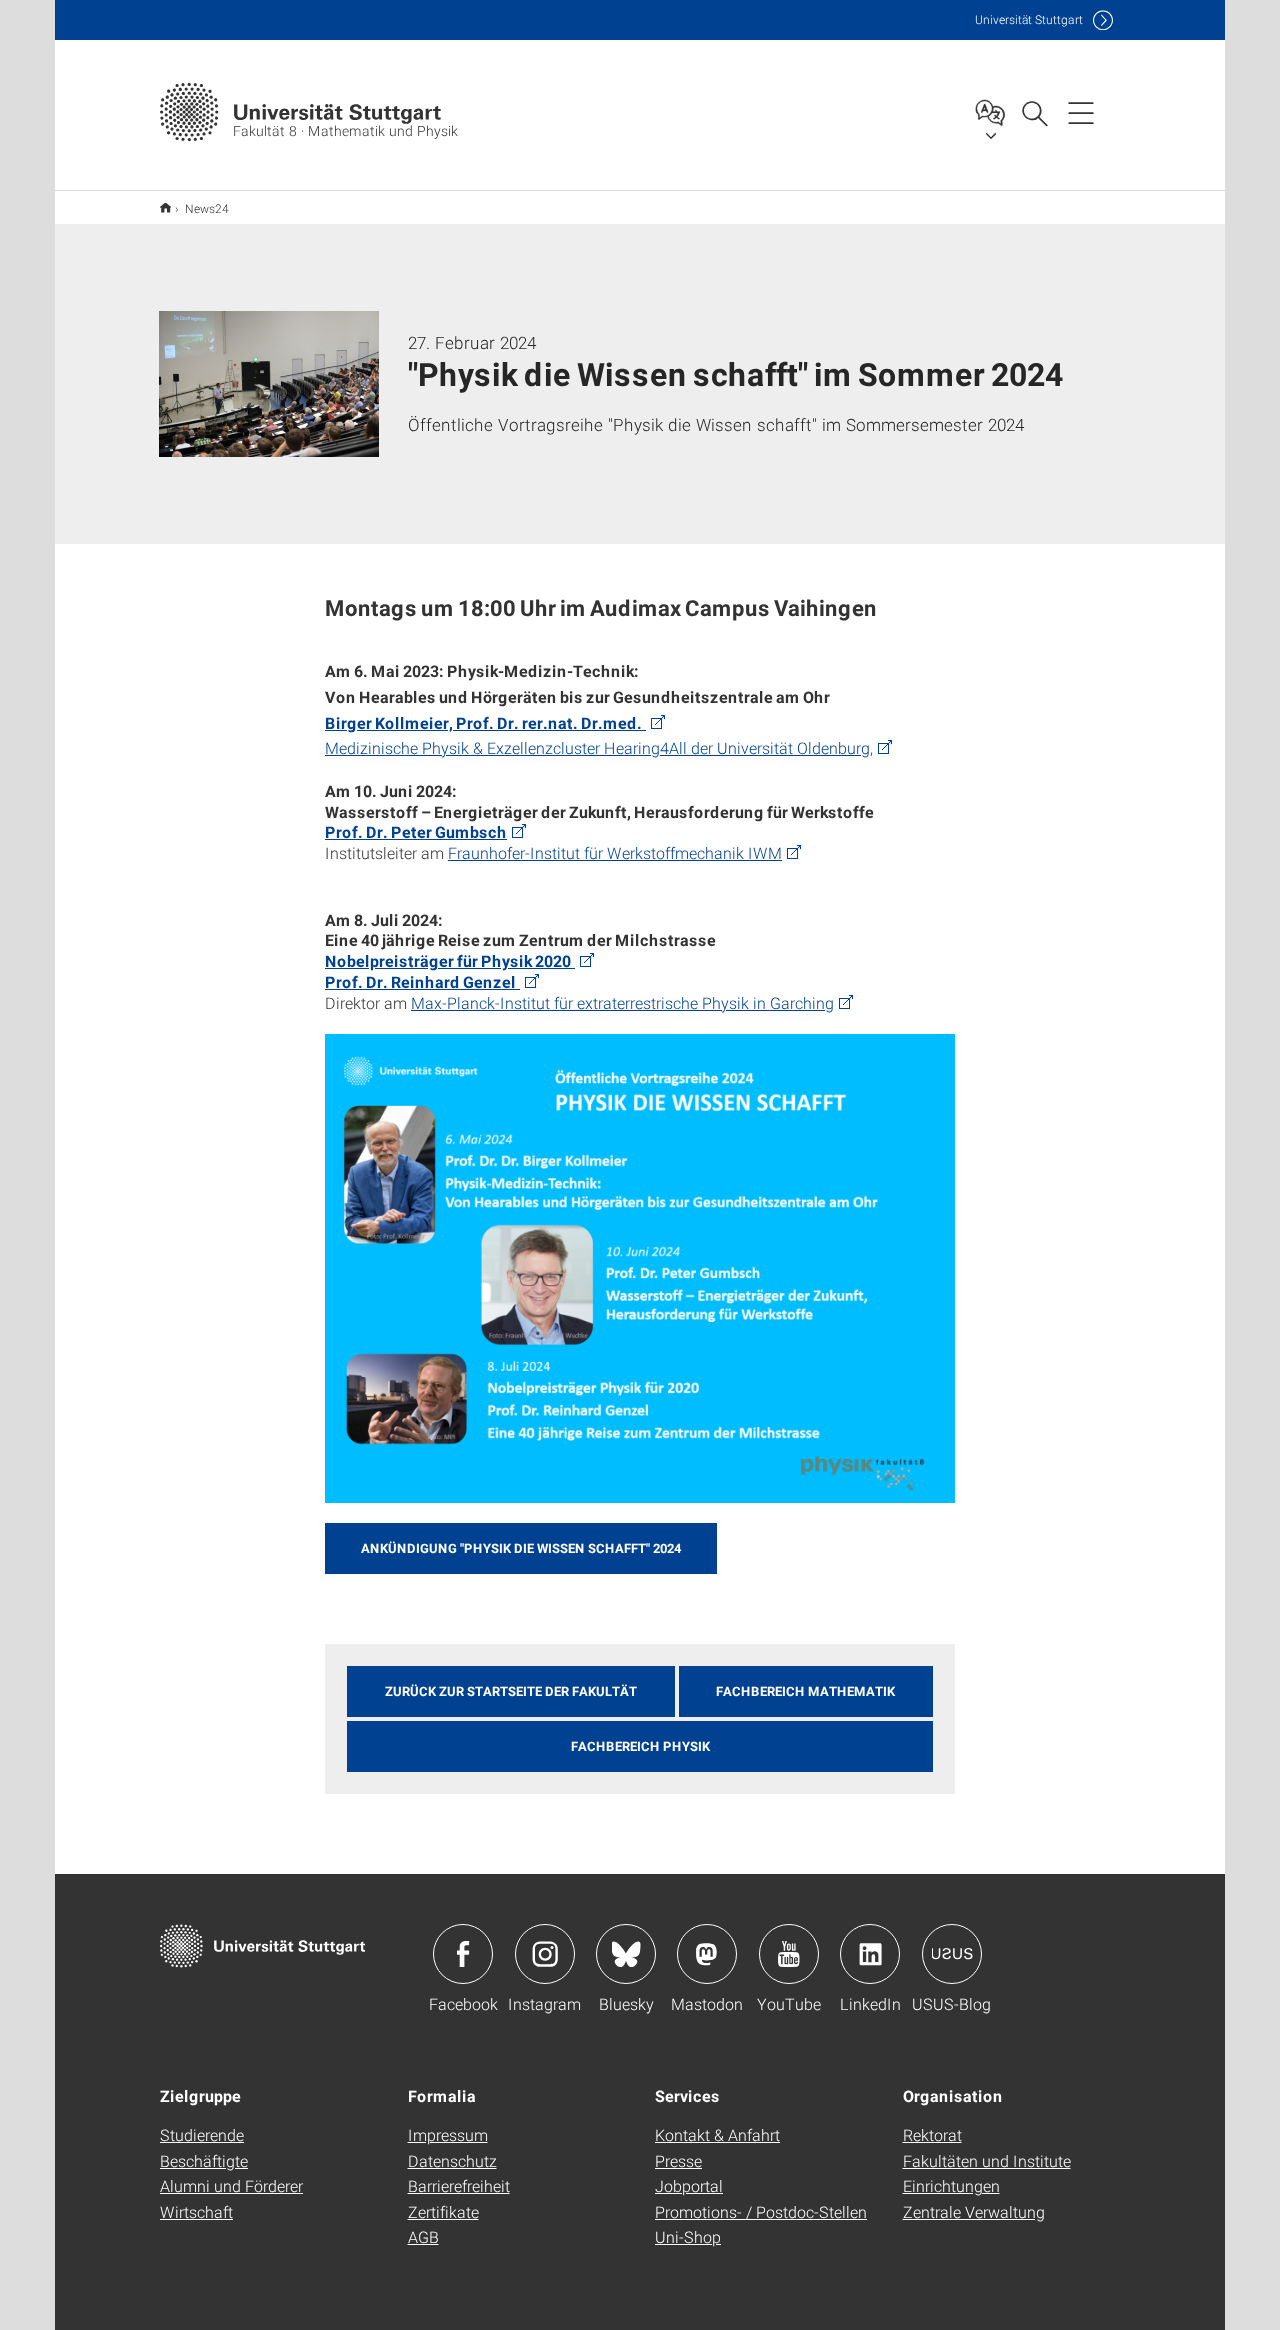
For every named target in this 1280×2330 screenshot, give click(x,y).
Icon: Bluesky (626, 1954)
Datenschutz (452, 2160)
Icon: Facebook (463, 1954)
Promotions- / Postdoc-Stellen (761, 2211)
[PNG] (640, 1268)
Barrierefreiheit (459, 2185)
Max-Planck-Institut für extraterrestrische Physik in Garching (622, 1002)
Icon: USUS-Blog (952, 1954)
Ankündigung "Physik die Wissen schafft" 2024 (521, 1548)
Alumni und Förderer (231, 2185)
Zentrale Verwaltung (974, 2211)
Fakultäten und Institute (987, 2160)
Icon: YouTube (789, 1954)
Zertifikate (443, 2211)
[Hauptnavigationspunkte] (1081, 112)
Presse (678, 2160)
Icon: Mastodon (707, 1954)
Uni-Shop (688, 2236)
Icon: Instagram (545, 1954)
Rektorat (932, 2134)
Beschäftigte (204, 2160)
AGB (423, 2236)
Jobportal (689, 2185)
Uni (1029, 19)
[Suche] (1034, 112)
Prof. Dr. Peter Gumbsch (416, 831)
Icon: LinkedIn (870, 1954)
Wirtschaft (196, 2211)
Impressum (448, 2134)
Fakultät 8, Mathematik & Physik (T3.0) (165, 207)
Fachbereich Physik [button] (640, 1746)
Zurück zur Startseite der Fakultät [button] (511, 1691)
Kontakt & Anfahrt (717, 2134)
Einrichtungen (951, 2185)
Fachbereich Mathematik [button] (805, 1691)
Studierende (202, 2134)
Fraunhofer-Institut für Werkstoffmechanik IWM (615, 852)
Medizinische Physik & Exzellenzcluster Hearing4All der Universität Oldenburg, (599, 747)
